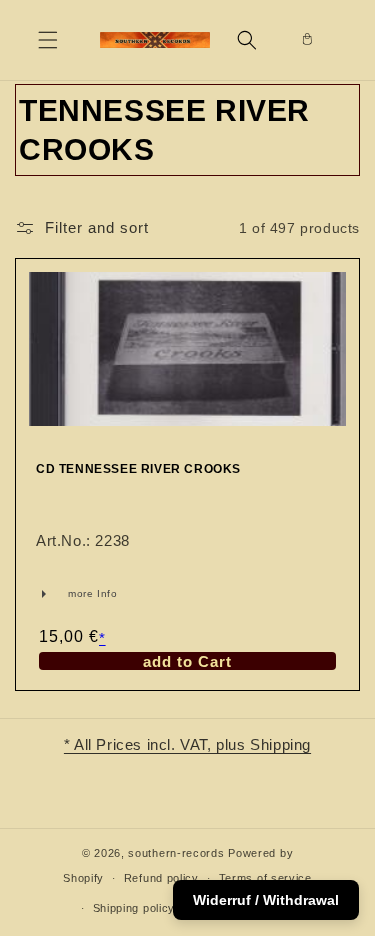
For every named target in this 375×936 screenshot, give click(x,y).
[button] (48, 40)
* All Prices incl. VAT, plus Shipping (187, 744)
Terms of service (265, 878)
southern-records (176, 853)
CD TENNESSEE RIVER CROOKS (138, 469)
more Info (62, 594)
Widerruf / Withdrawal (266, 900)
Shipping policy (134, 908)
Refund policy (161, 878)
